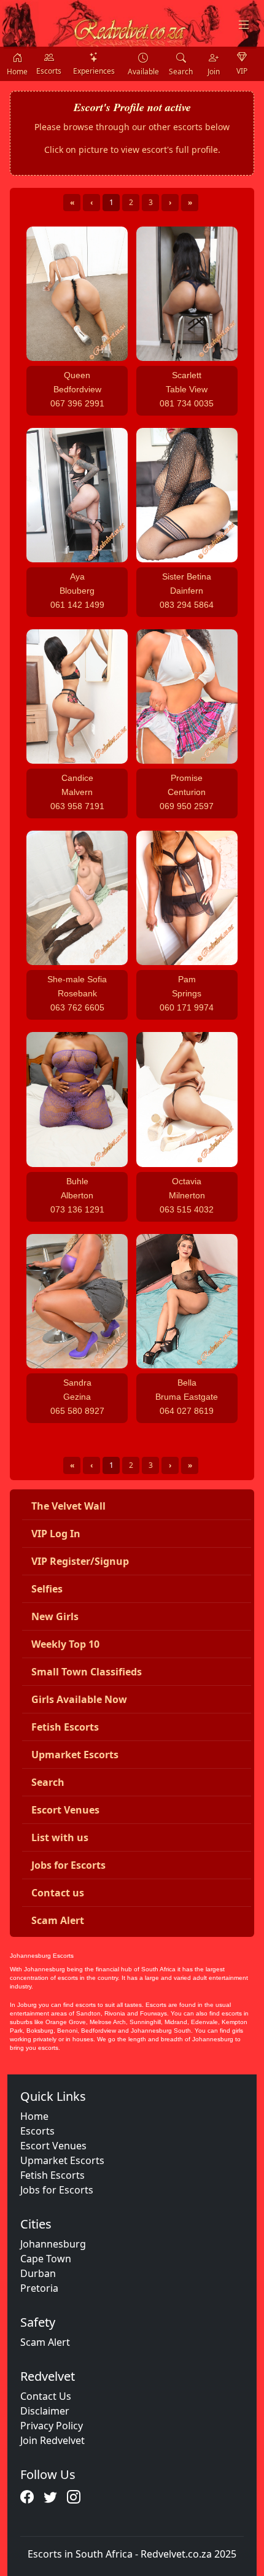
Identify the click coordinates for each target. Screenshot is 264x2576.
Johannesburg (53, 2244)
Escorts (37, 2131)
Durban (38, 2273)
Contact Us (46, 2396)
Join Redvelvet (52, 2440)
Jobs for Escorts (57, 2190)
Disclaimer (45, 2411)
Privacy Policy (52, 2426)
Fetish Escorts (52, 2175)
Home (34, 2116)
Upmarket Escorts (62, 2160)
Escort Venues (53, 2146)
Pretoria (39, 2288)
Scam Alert (45, 2342)
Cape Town (46, 2259)
